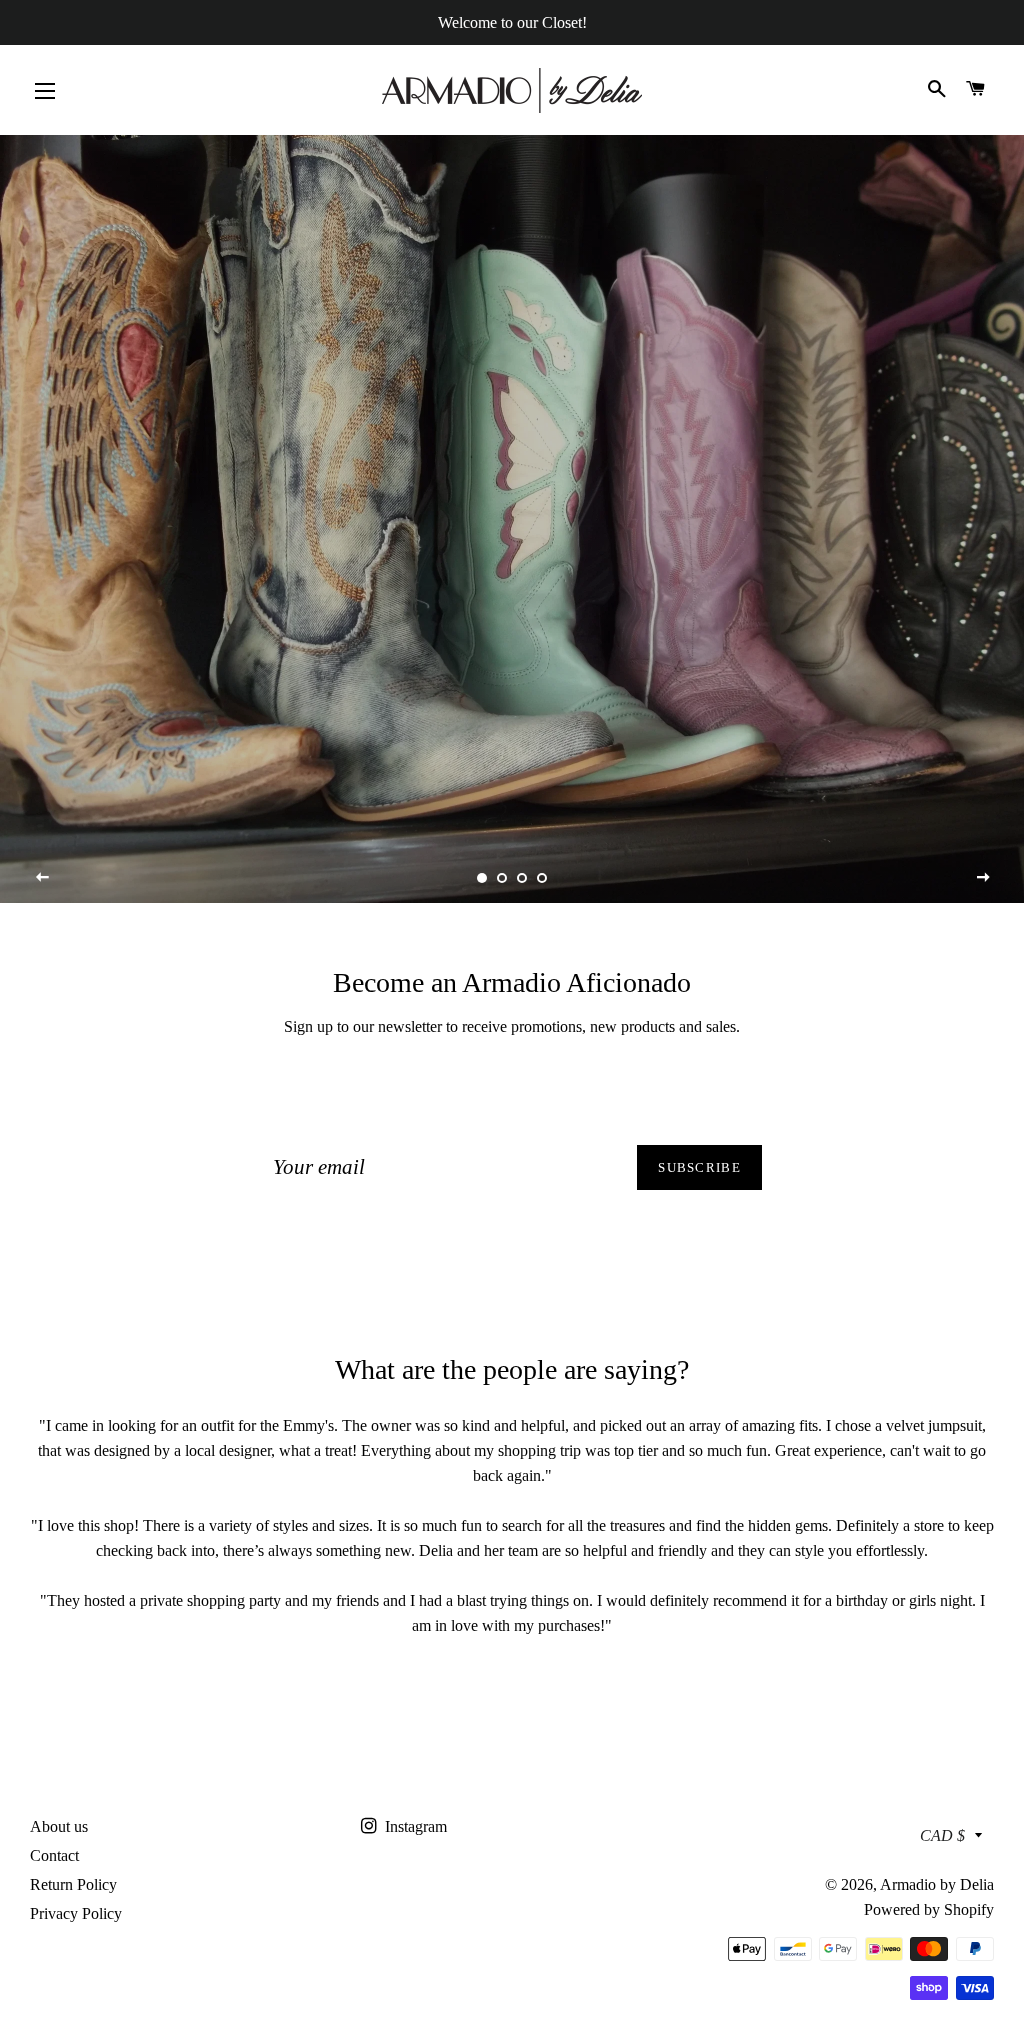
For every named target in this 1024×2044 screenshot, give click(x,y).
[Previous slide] (43, 878)
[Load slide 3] (522, 878)
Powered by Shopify (929, 1909)
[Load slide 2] (502, 878)
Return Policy (73, 1884)
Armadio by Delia (937, 1884)
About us (59, 1826)
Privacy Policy (76, 1913)
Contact (54, 1855)
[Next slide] (983, 878)
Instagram (414, 1826)
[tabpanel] (512, 519)
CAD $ (942, 1835)
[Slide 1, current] (482, 878)
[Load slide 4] (542, 878)
